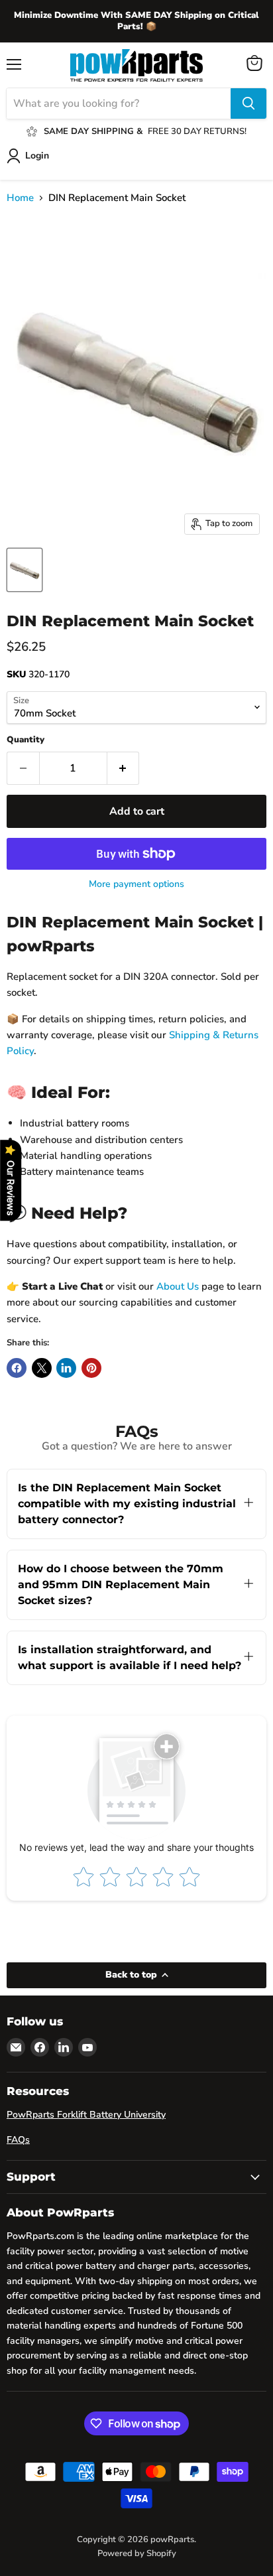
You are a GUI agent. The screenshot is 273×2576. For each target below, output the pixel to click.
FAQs (18, 2140)
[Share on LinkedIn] (66, 1368)
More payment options (136, 884)
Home (20, 198)
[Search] (248, 103)
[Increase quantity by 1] (124, 768)
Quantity (26, 740)
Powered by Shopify (137, 2553)
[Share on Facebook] (17, 1368)
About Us (178, 1286)
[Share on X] (42, 1368)
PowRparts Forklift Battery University (86, 2115)
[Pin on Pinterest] (91, 1368)
